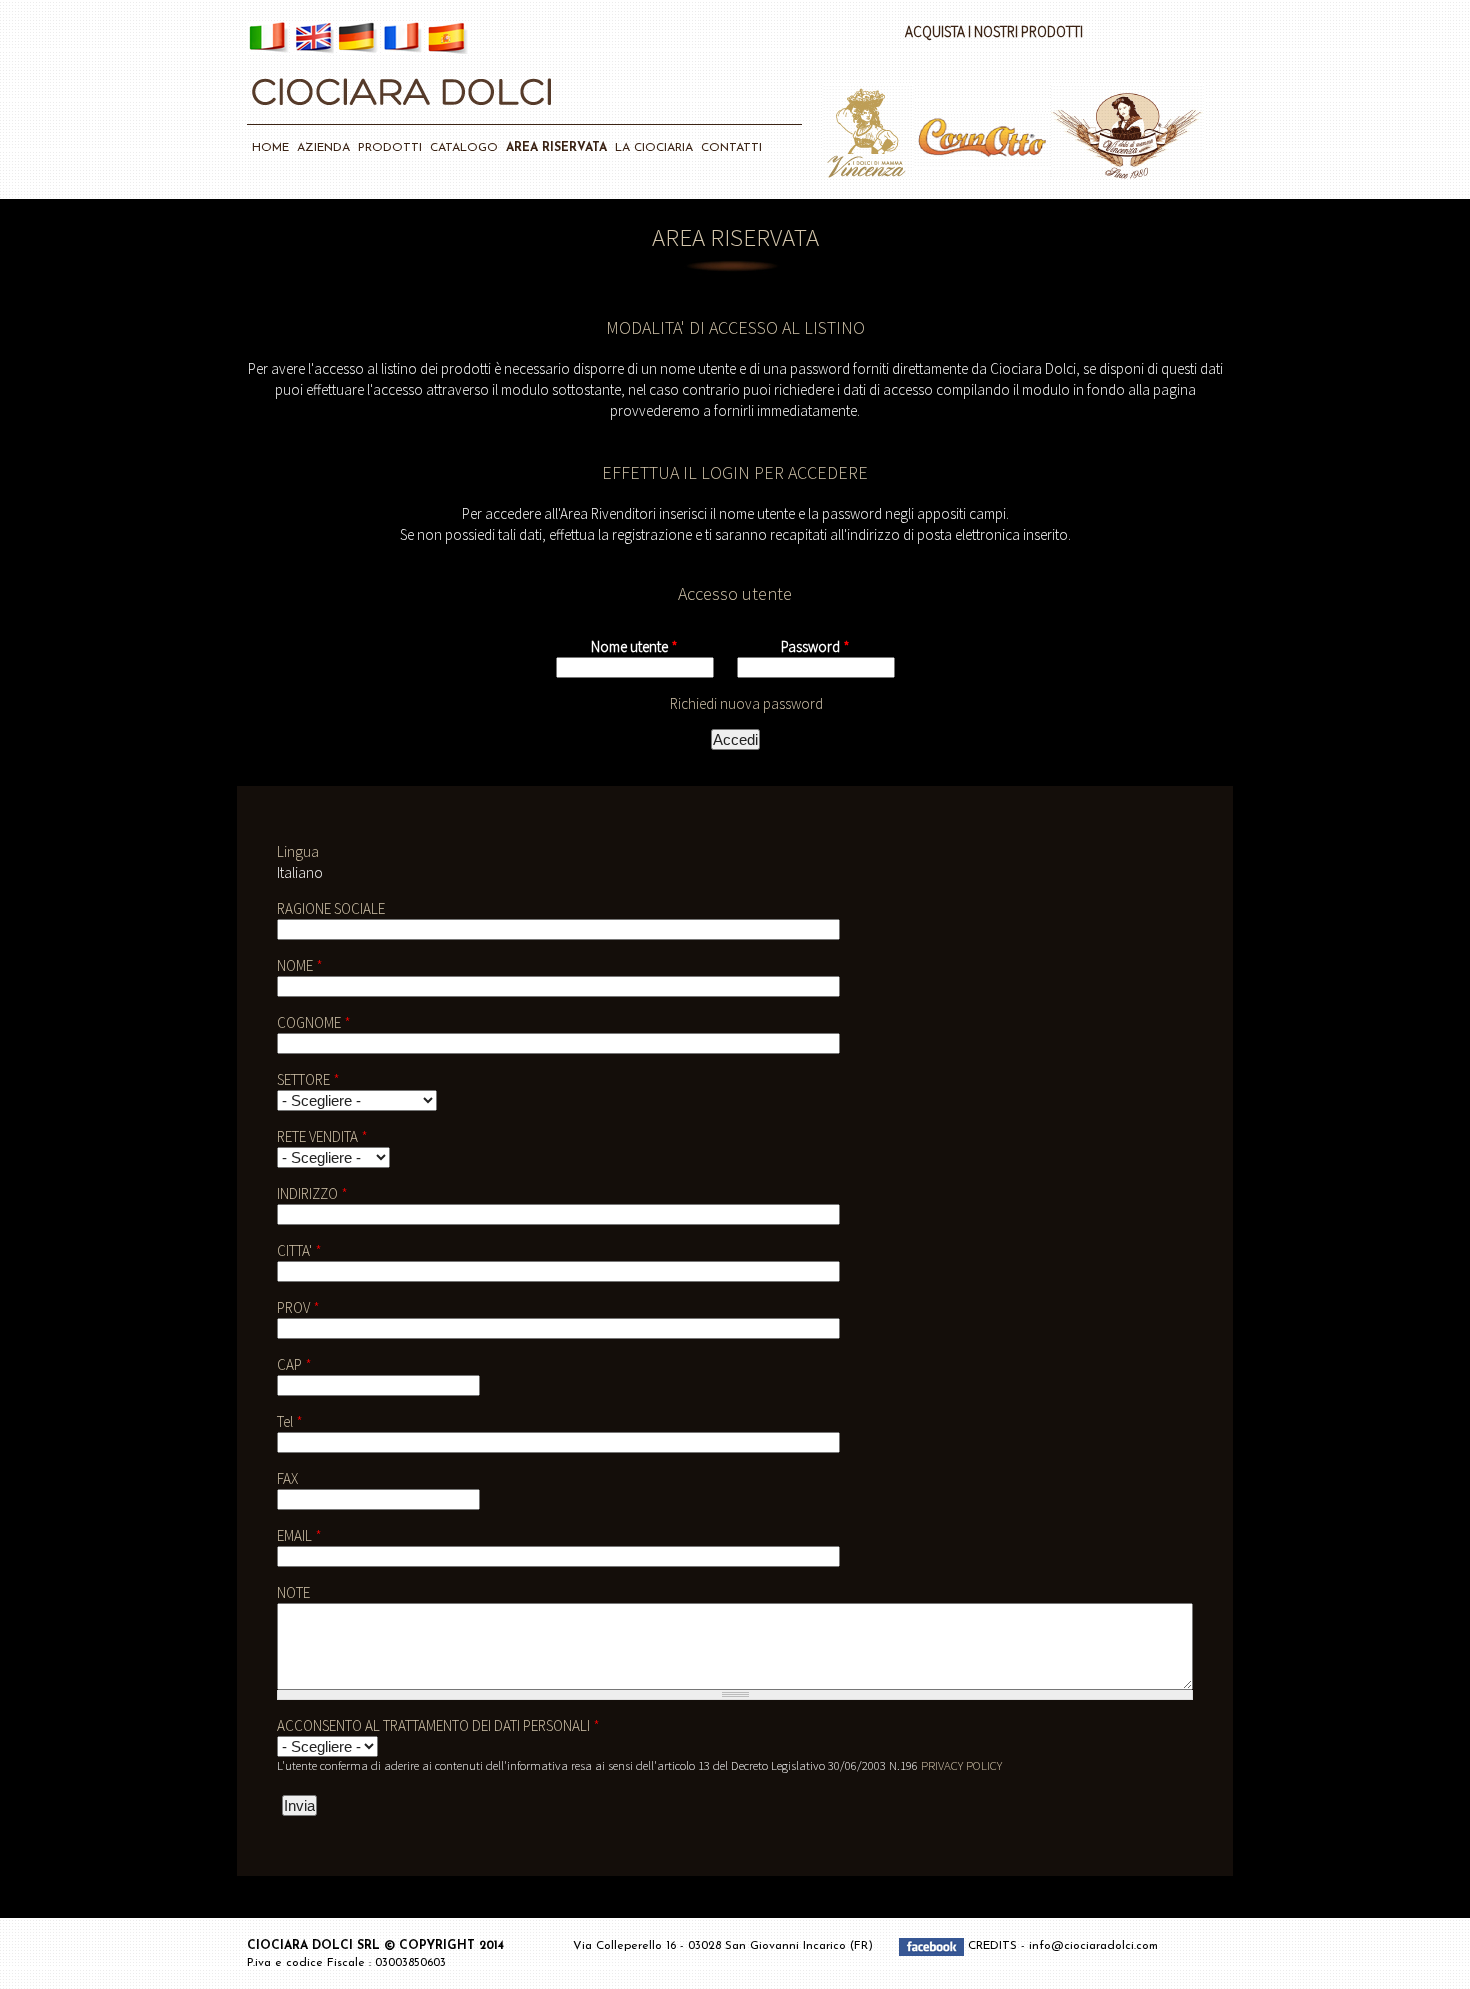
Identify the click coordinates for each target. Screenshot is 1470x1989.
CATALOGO (464, 148)
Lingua (298, 851)
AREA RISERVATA (556, 148)
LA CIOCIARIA (654, 148)
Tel (290, 1421)
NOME (300, 965)
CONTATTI (731, 148)
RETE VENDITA (322, 1136)
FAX (287, 1478)
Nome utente (634, 646)
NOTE (293, 1592)
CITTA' (299, 1250)
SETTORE (308, 1079)
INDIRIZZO (312, 1193)
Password (815, 646)
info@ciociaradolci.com (1093, 1947)
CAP (294, 1364)
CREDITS (994, 1947)
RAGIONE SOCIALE (331, 908)
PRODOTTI (390, 148)
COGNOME (314, 1022)
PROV (298, 1307)
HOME (270, 148)
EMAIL (299, 1535)
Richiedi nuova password (746, 703)
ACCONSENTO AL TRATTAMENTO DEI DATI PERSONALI (438, 1725)
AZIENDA (323, 148)
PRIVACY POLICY (961, 1765)
